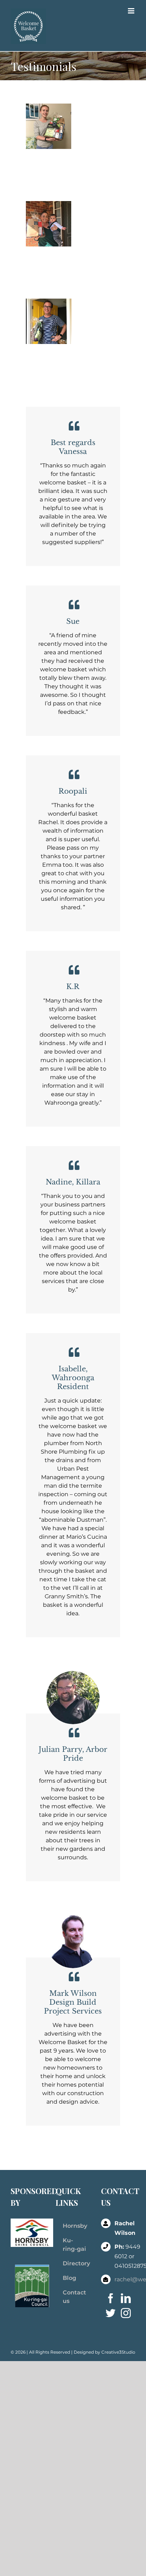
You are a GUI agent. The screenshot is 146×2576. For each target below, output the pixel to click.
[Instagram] (126, 2313)
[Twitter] (111, 2313)
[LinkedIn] (126, 2298)
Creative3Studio (118, 2352)
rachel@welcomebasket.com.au (125, 2279)
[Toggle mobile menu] (132, 11)
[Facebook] (111, 2298)
